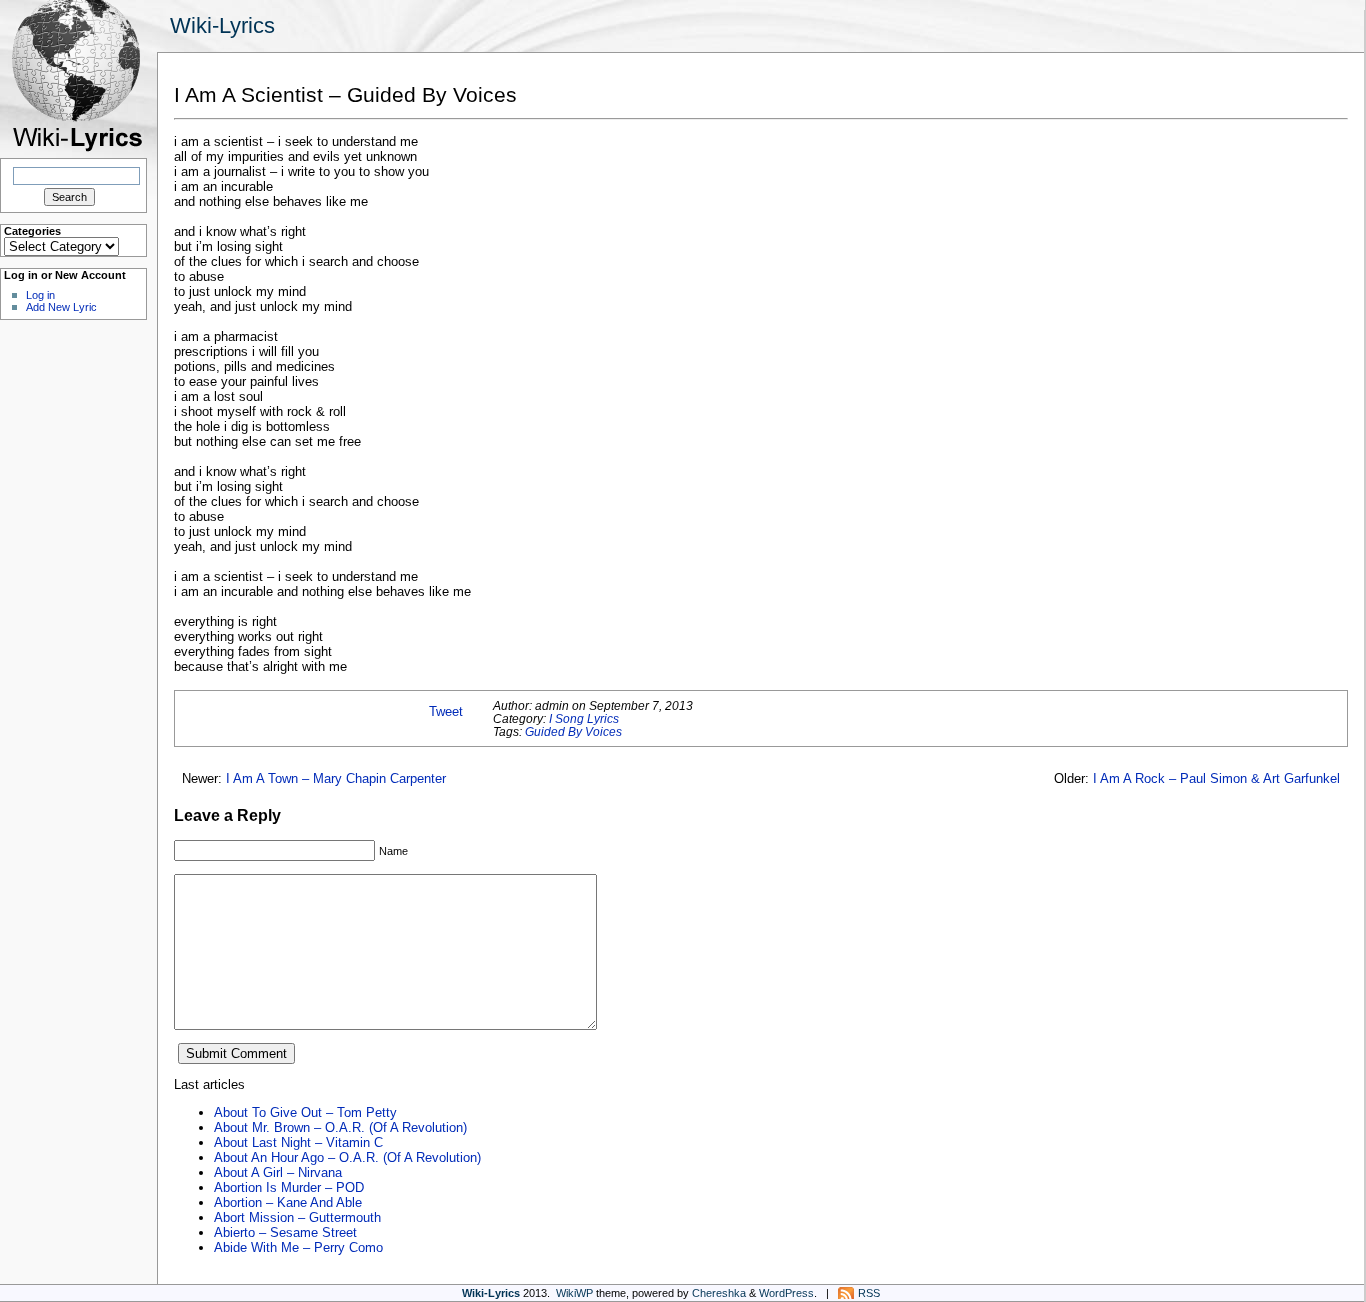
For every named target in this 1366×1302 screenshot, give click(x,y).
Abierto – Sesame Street (285, 1232)
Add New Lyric (61, 307)
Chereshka (719, 1293)
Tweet (446, 711)
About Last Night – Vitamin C (298, 1142)
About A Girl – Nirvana (278, 1172)
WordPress (786, 1293)
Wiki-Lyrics (222, 25)
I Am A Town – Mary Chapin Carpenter (336, 778)
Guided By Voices (573, 731)
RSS (869, 1293)
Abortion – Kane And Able (288, 1202)
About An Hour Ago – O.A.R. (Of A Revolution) (347, 1157)
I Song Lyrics (584, 718)
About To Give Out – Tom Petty (305, 1112)
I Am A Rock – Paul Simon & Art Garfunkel (1216, 778)
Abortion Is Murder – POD (289, 1187)
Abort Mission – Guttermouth (297, 1217)
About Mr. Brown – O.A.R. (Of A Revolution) (340, 1127)
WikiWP (574, 1293)
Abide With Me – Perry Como (298, 1247)
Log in (40, 295)
